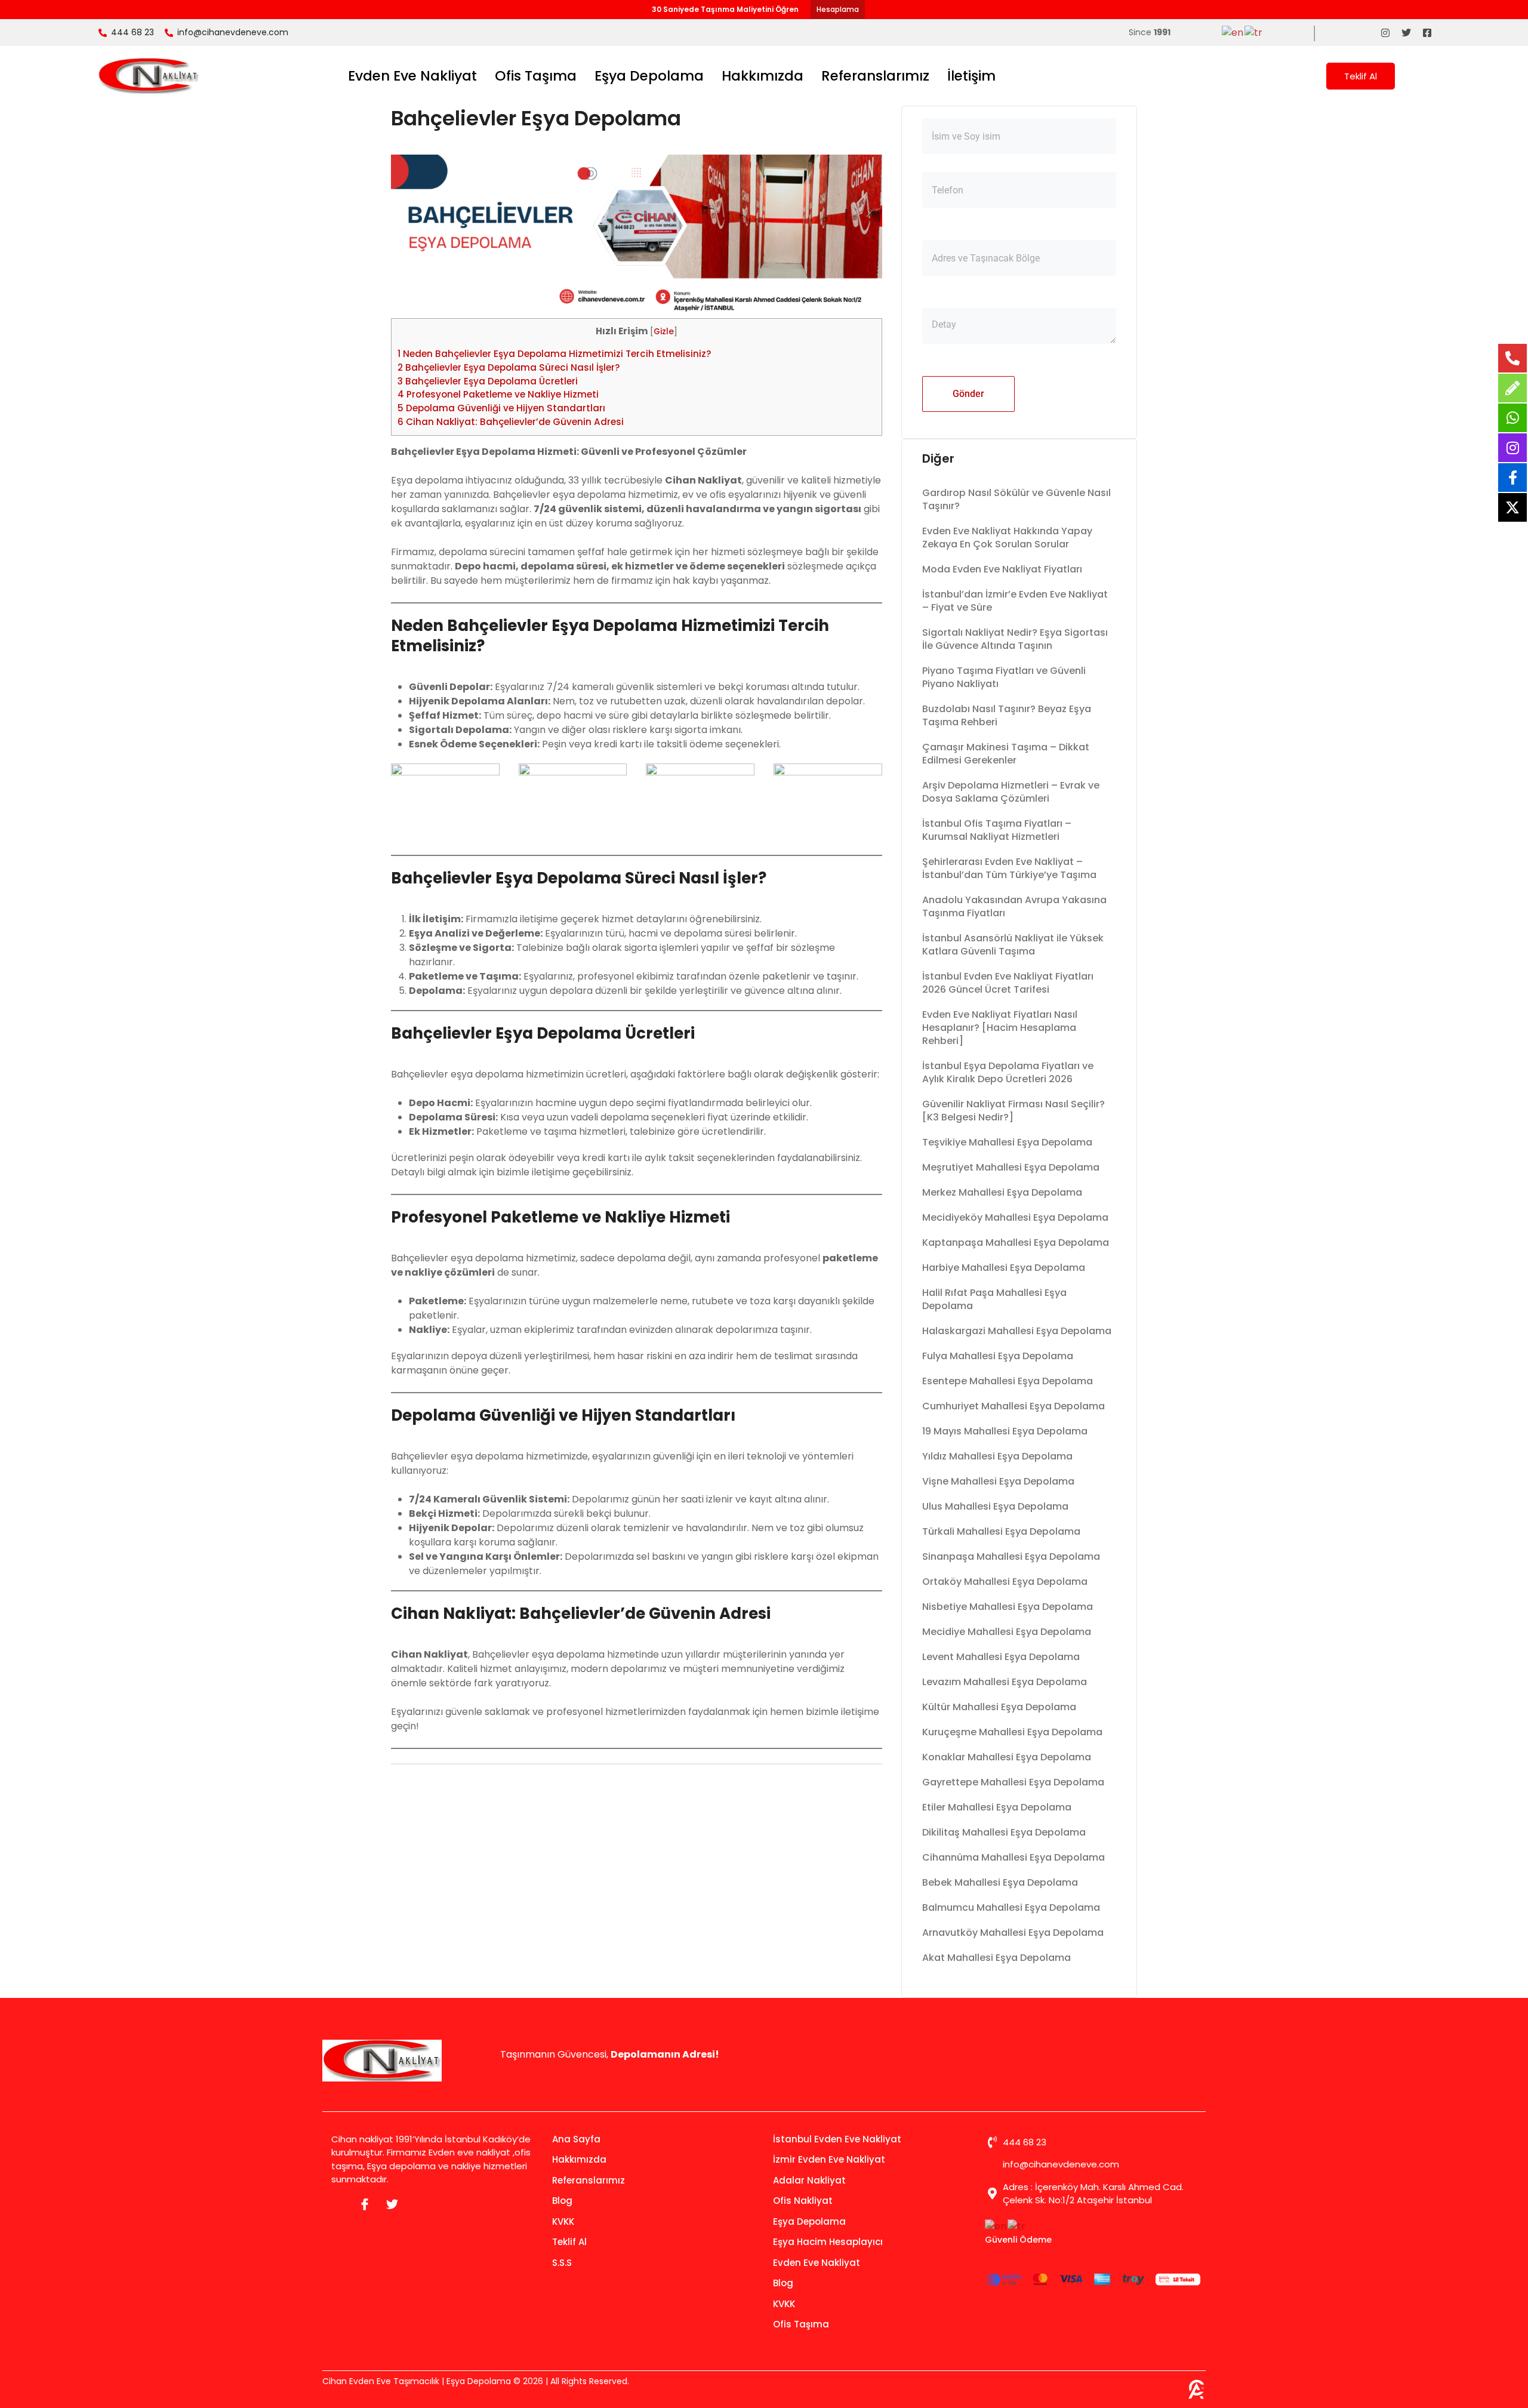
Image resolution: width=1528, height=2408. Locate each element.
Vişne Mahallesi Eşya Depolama (998, 1481)
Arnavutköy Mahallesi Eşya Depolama (1013, 1933)
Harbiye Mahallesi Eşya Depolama (1004, 1268)
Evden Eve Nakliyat (412, 76)
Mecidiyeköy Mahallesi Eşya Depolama (1015, 1217)
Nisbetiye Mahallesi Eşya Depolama (1008, 1607)
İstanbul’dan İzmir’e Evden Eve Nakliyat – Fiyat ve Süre (1015, 601)
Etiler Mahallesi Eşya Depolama (997, 1807)
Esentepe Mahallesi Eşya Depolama (1008, 1381)
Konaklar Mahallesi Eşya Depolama (1007, 1757)
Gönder (968, 394)
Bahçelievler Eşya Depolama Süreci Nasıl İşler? (509, 367)
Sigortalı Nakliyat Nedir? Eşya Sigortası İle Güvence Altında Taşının (1015, 639)
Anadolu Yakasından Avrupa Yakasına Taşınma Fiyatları (1014, 906)
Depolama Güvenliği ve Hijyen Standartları (501, 408)
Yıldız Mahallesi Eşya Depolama (997, 1456)
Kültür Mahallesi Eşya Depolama (999, 1707)
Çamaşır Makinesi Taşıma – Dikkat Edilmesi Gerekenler (1006, 754)
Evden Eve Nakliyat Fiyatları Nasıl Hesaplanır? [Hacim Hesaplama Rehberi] (1000, 1028)
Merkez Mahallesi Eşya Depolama (1002, 1192)
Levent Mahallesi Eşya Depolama (1001, 1657)
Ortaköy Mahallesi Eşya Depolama (1005, 1582)
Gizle (664, 332)
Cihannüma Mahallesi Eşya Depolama (1013, 1857)
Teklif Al (1361, 76)
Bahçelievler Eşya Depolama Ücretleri (488, 381)
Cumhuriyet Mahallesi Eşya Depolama (1013, 1406)
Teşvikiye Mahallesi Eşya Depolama (1007, 1142)
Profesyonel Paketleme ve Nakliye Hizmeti (498, 394)
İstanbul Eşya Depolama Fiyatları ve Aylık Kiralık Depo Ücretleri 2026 (1008, 1072)
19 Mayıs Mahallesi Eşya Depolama (1005, 1431)
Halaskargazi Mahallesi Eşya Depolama (1017, 1331)
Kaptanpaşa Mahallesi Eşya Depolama (1016, 1243)
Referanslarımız (875, 76)
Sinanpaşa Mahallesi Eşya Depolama (1011, 1556)
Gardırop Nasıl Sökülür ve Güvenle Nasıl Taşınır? (1016, 499)
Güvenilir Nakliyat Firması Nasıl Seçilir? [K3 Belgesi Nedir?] (1013, 1111)
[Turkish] (1254, 32)
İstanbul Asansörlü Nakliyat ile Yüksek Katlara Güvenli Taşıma (1013, 945)
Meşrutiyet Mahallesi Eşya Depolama (1011, 1167)
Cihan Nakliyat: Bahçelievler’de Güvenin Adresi (511, 422)
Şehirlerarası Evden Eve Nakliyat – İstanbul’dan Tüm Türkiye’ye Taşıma (1009, 868)
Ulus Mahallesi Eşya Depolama (995, 1506)
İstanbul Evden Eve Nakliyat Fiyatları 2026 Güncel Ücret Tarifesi (1008, 983)
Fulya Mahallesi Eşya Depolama (998, 1356)
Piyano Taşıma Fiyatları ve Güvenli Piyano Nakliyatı (1004, 677)
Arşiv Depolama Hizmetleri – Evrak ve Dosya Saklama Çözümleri (1011, 792)
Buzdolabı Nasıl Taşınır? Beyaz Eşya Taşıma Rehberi (1007, 715)
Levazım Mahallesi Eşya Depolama (1005, 1682)
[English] (1233, 32)
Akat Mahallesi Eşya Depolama (996, 1958)
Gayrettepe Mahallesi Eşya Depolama (1013, 1782)
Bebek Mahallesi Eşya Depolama (1000, 1882)
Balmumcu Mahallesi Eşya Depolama (1011, 1907)
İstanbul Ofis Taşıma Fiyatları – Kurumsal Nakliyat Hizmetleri (997, 830)
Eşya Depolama (649, 76)
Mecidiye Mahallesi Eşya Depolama (1007, 1632)
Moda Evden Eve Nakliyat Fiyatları (1002, 569)
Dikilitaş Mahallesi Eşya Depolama (1004, 1832)
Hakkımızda (763, 76)
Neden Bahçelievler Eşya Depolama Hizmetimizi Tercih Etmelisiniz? (554, 354)
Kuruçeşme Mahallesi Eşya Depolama (1012, 1732)
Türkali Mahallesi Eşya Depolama (1001, 1531)
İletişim (971, 76)
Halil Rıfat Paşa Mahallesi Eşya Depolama (994, 1299)
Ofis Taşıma (536, 76)
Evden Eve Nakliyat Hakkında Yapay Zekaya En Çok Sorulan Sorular (1007, 538)
